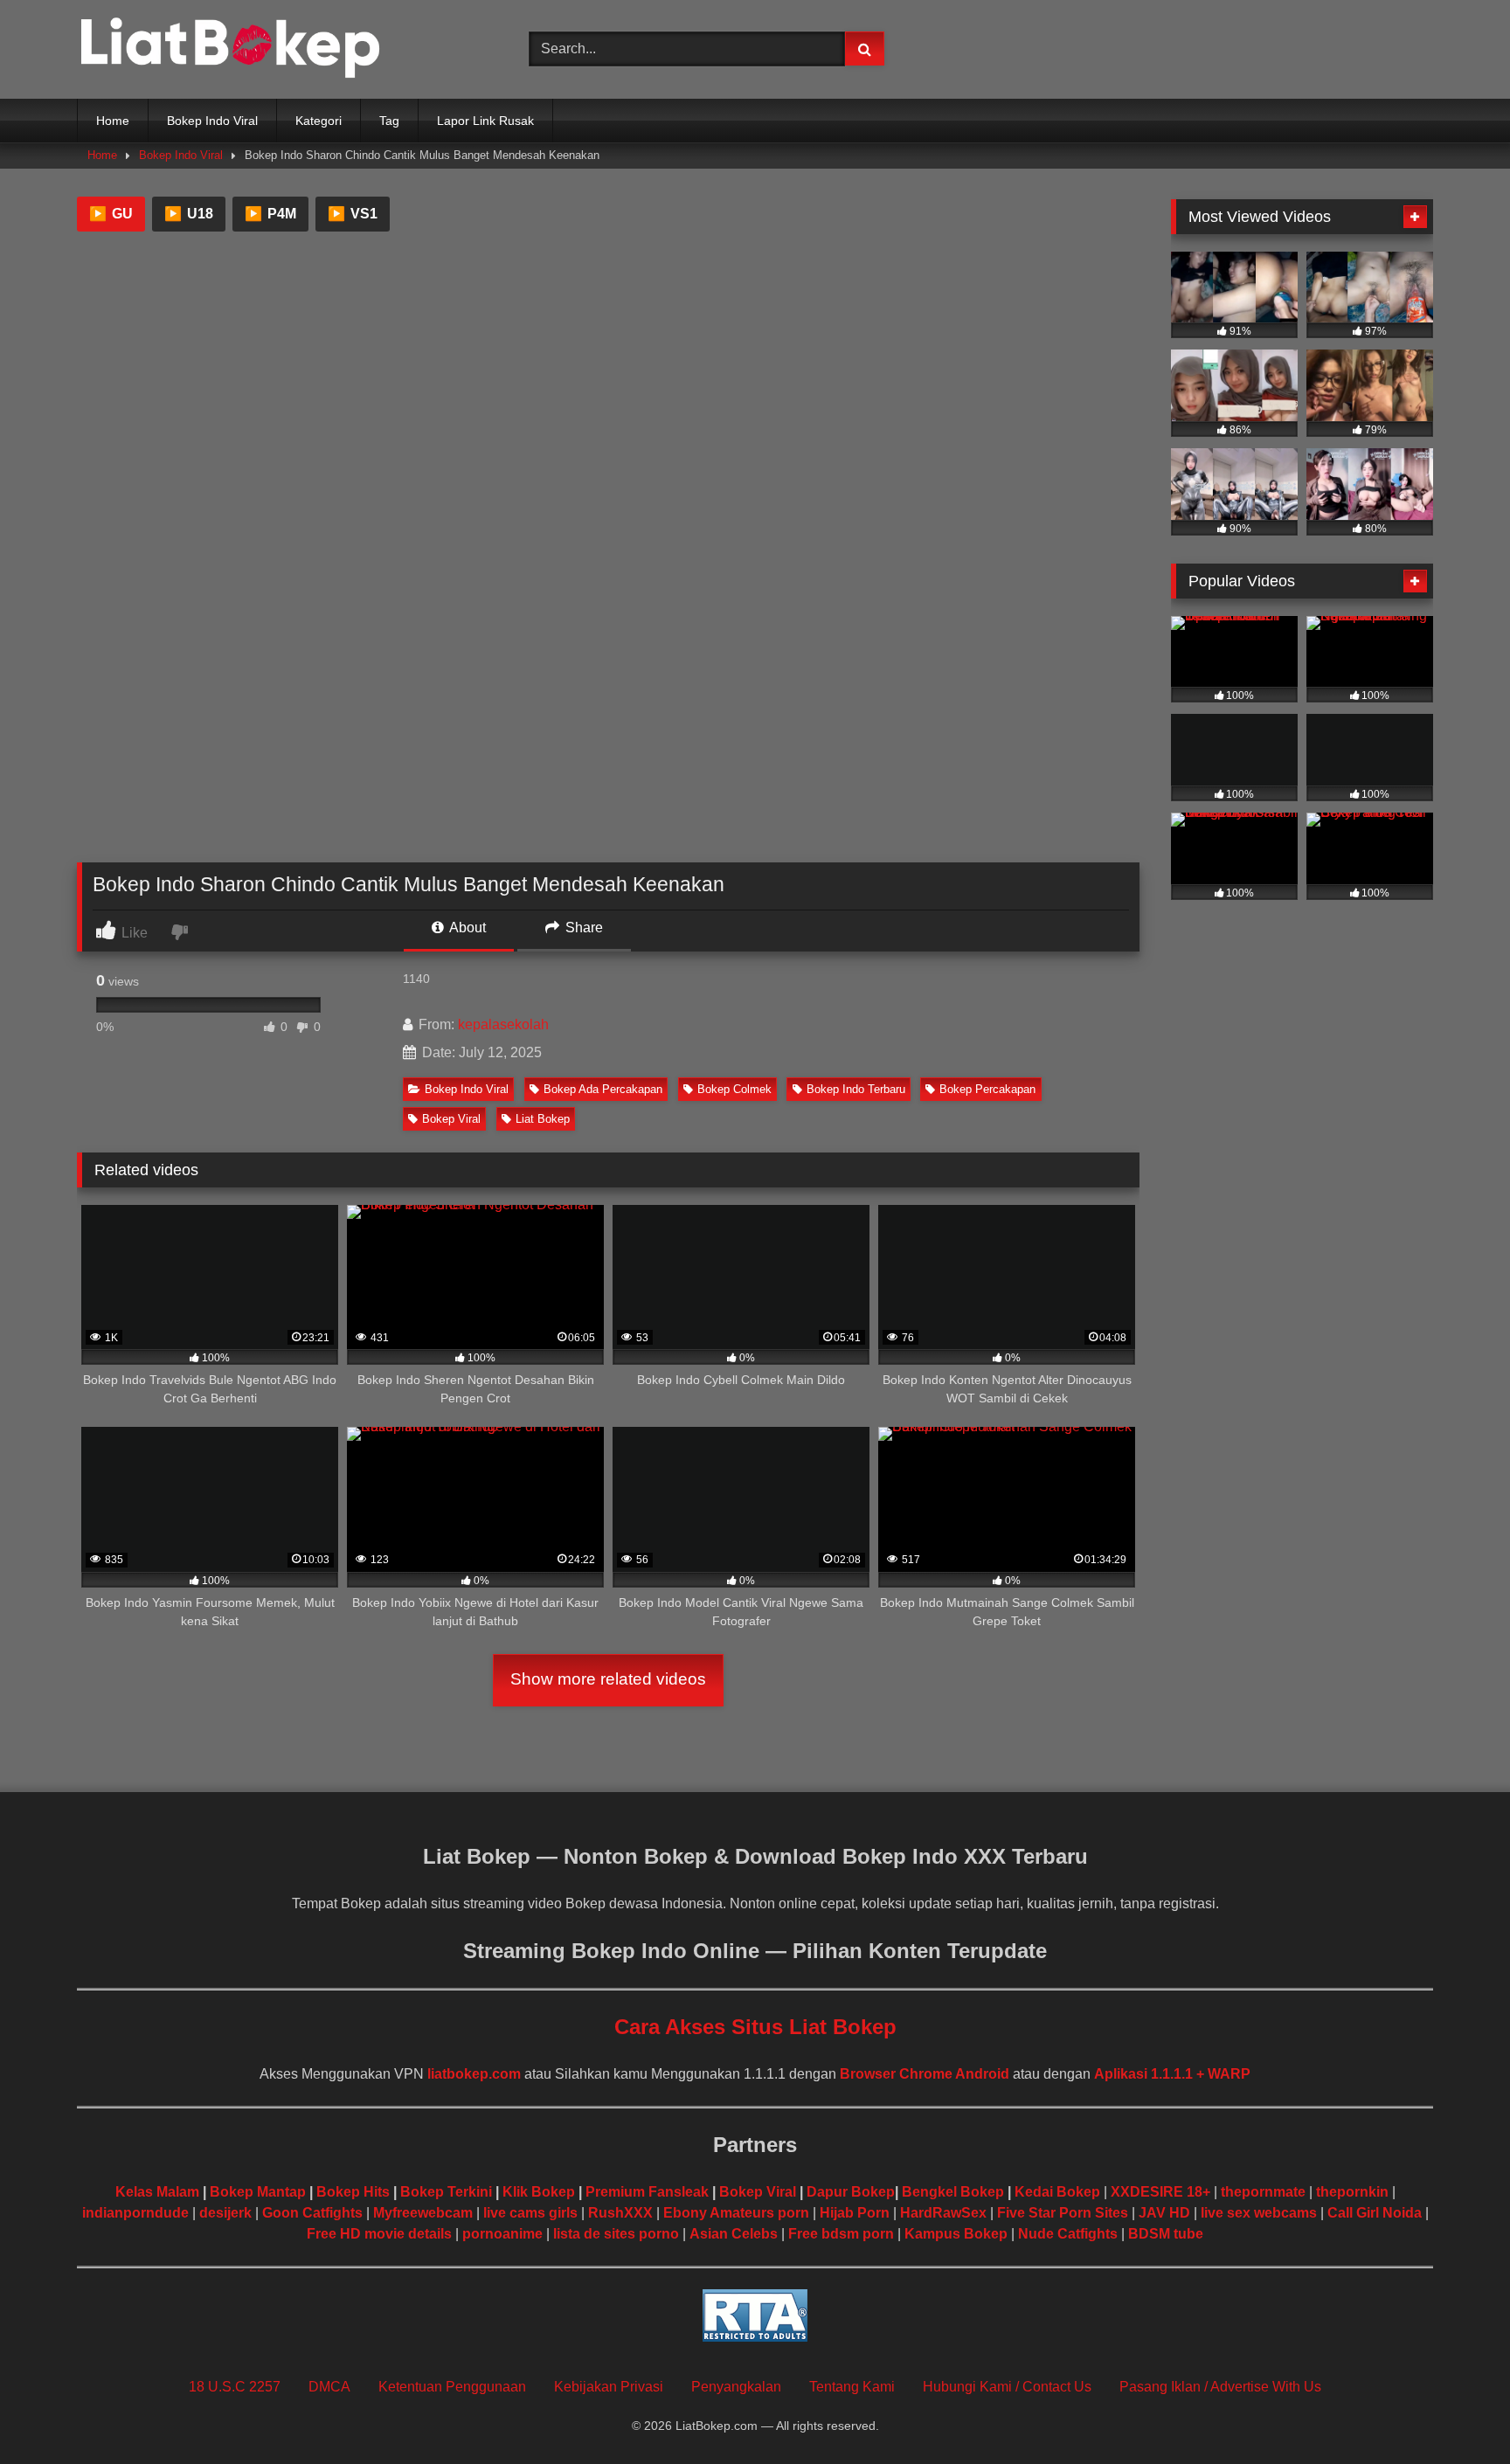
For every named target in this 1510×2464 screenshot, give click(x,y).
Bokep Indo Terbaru (856, 1089)
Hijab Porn (855, 2213)
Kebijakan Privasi (609, 2387)
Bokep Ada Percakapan (603, 1089)
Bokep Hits (353, 2192)
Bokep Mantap (258, 2192)
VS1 (353, 214)
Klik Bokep (539, 2192)
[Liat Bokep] (230, 49)
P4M (270, 214)
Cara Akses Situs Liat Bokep (755, 2027)
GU (111, 214)
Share (582, 927)
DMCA (329, 2387)
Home (113, 121)
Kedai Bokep (1057, 2192)
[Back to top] (1456, 2412)
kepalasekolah (503, 1024)
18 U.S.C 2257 (235, 2387)
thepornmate (1263, 2192)
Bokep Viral (451, 1119)
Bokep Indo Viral (212, 121)
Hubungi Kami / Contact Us (1007, 2387)
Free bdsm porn (841, 2234)
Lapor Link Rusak (485, 121)
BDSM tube (1166, 2234)
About (466, 927)
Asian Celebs (734, 2234)
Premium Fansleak (647, 2192)
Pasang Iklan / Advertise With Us (1220, 2387)
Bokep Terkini (446, 2192)
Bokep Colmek (734, 1089)
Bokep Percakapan (987, 1089)
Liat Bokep (543, 1119)
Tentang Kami (852, 2387)
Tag (389, 121)
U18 (189, 214)
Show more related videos (608, 1679)
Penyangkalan (736, 2387)
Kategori (319, 121)
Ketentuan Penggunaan (452, 2387)
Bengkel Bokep (953, 2192)
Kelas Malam (157, 2192)
